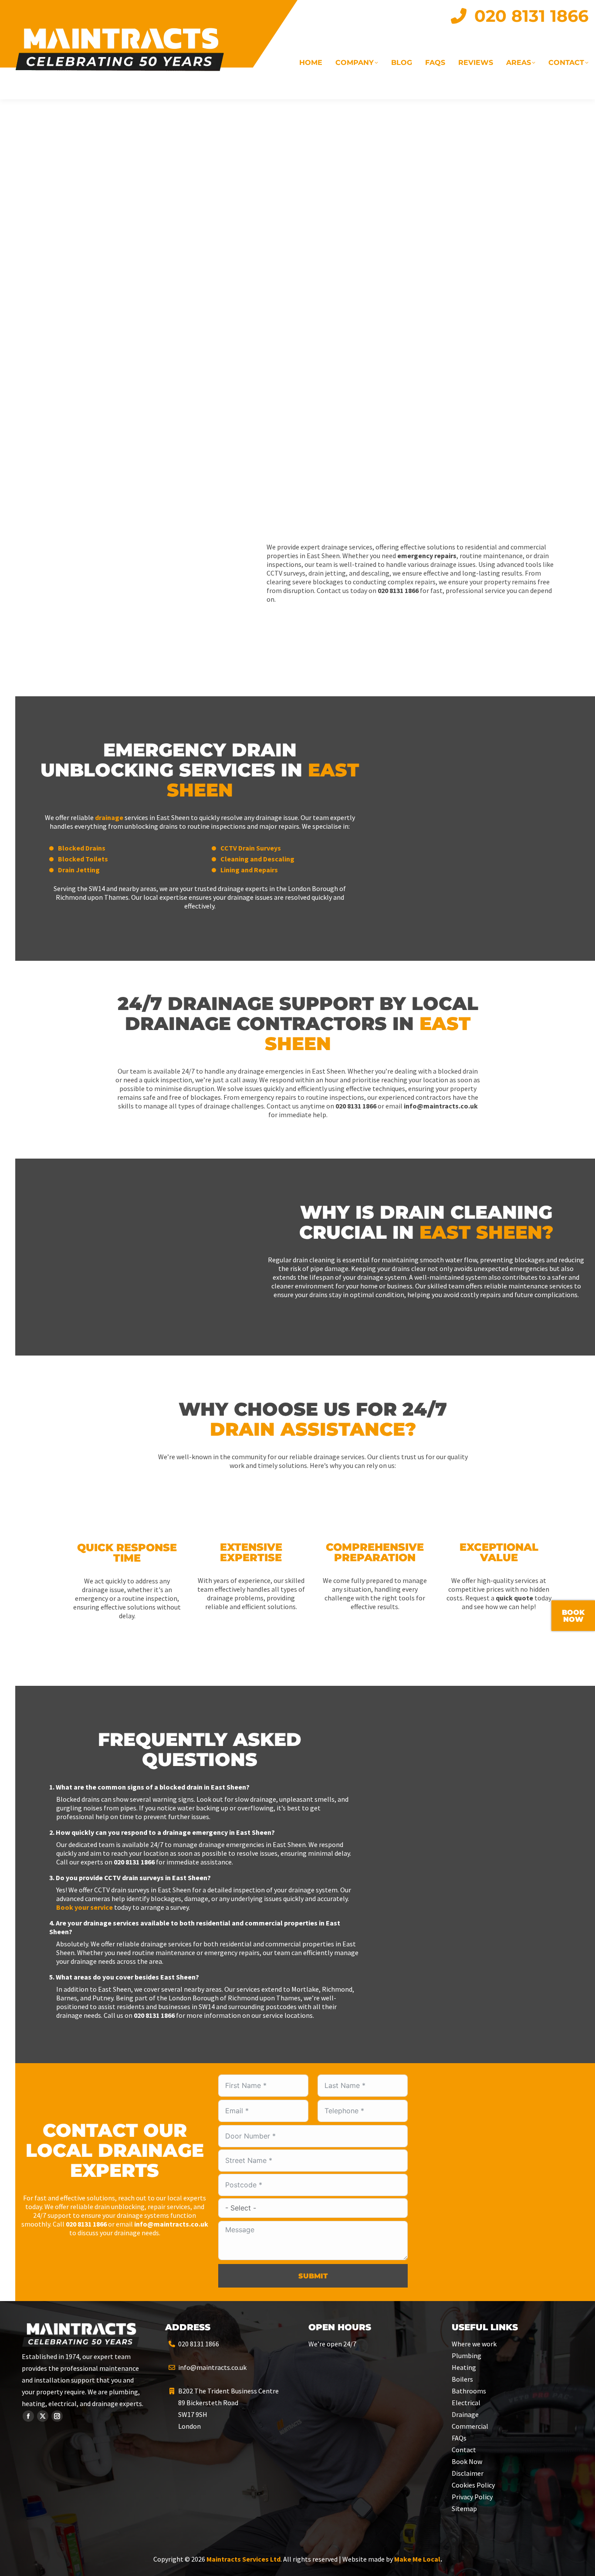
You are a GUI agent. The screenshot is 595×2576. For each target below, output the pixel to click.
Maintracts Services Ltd (243, 2559)
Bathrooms (469, 2391)
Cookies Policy (473, 2485)
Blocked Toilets (83, 859)
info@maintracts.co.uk (212, 2367)
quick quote (514, 1598)
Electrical (466, 2403)
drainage (109, 817)
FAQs (459, 2438)
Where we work (474, 2344)
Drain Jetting (79, 870)
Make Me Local (417, 2559)
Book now (573, 1616)
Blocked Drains (82, 848)
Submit (313, 2276)
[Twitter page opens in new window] (43, 2416)
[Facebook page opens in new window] (28, 2416)
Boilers (462, 2379)
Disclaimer (468, 2473)
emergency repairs (427, 556)
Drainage (465, 2414)
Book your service (85, 1907)
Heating (464, 2367)
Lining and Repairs (249, 870)
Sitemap (464, 2508)
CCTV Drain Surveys (251, 848)
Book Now (467, 2461)
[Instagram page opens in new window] (57, 2416)
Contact (464, 2450)
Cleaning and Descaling (257, 859)
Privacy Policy (472, 2497)
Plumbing (467, 2356)
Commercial (470, 2426)
